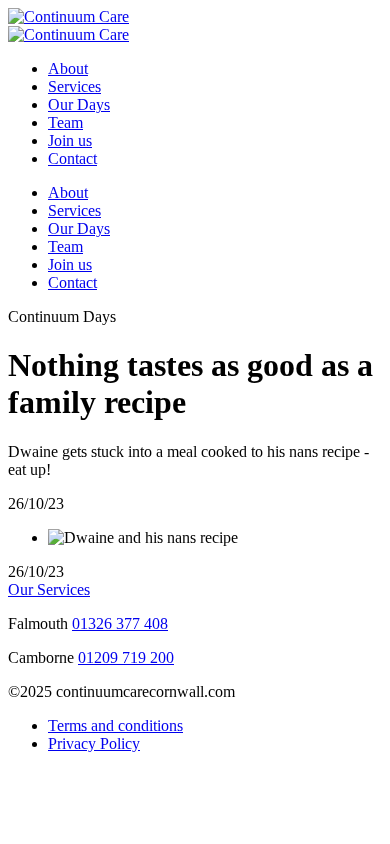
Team (65, 122)
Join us (70, 140)
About (68, 68)
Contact (72, 158)
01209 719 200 (126, 657)
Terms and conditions (115, 725)
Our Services (49, 589)
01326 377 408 (120, 623)
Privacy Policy (94, 743)
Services (74, 86)
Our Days (79, 104)
